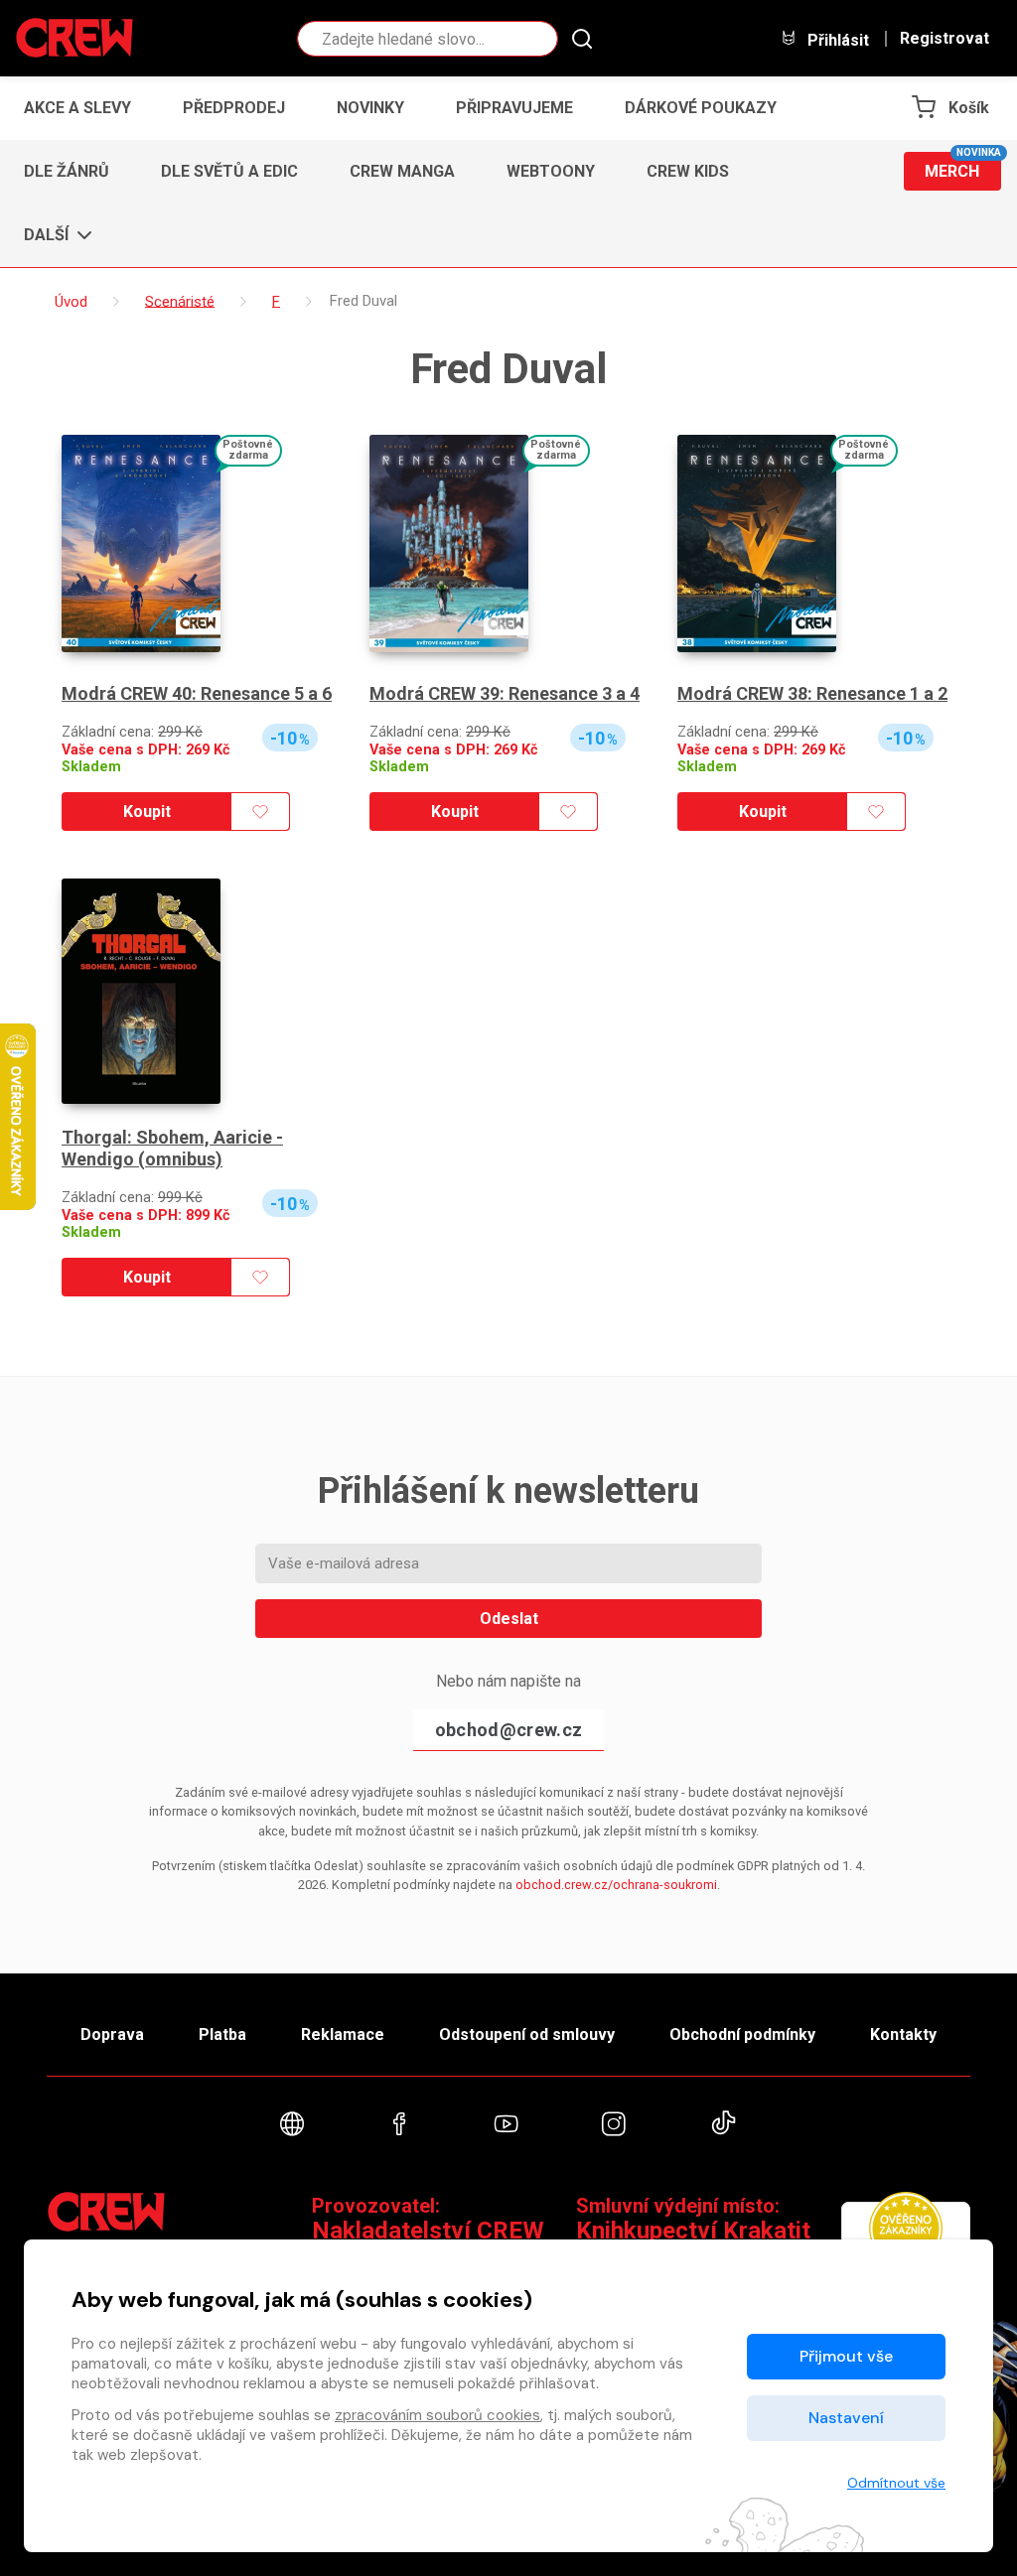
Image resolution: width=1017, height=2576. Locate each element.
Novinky (370, 108)
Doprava (112, 2034)
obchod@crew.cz (508, 1730)
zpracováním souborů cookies (437, 2415)
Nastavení (846, 2418)
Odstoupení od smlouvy (527, 2034)
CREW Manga (402, 171)
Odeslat (509, 1619)
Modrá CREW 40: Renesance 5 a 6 (197, 693)
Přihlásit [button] (836, 40)
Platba (222, 2034)
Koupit (147, 812)
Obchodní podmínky (742, 2034)
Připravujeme (514, 108)
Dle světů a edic (229, 171)
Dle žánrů (67, 171)
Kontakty (903, 2034)
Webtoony (551, 171)
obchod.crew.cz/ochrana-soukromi (616, 1885)
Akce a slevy (77, 108)
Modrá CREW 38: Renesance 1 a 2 (812, 693)
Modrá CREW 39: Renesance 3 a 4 (505, 693)
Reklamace (343, 2034)
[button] (52, 235)
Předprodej (234, 108)
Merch (963, 166)
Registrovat (944, 39)
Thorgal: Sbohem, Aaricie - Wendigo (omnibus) (172, 1148)
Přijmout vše (846, 2356)
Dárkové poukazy (701, 108)
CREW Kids (688, 171)
